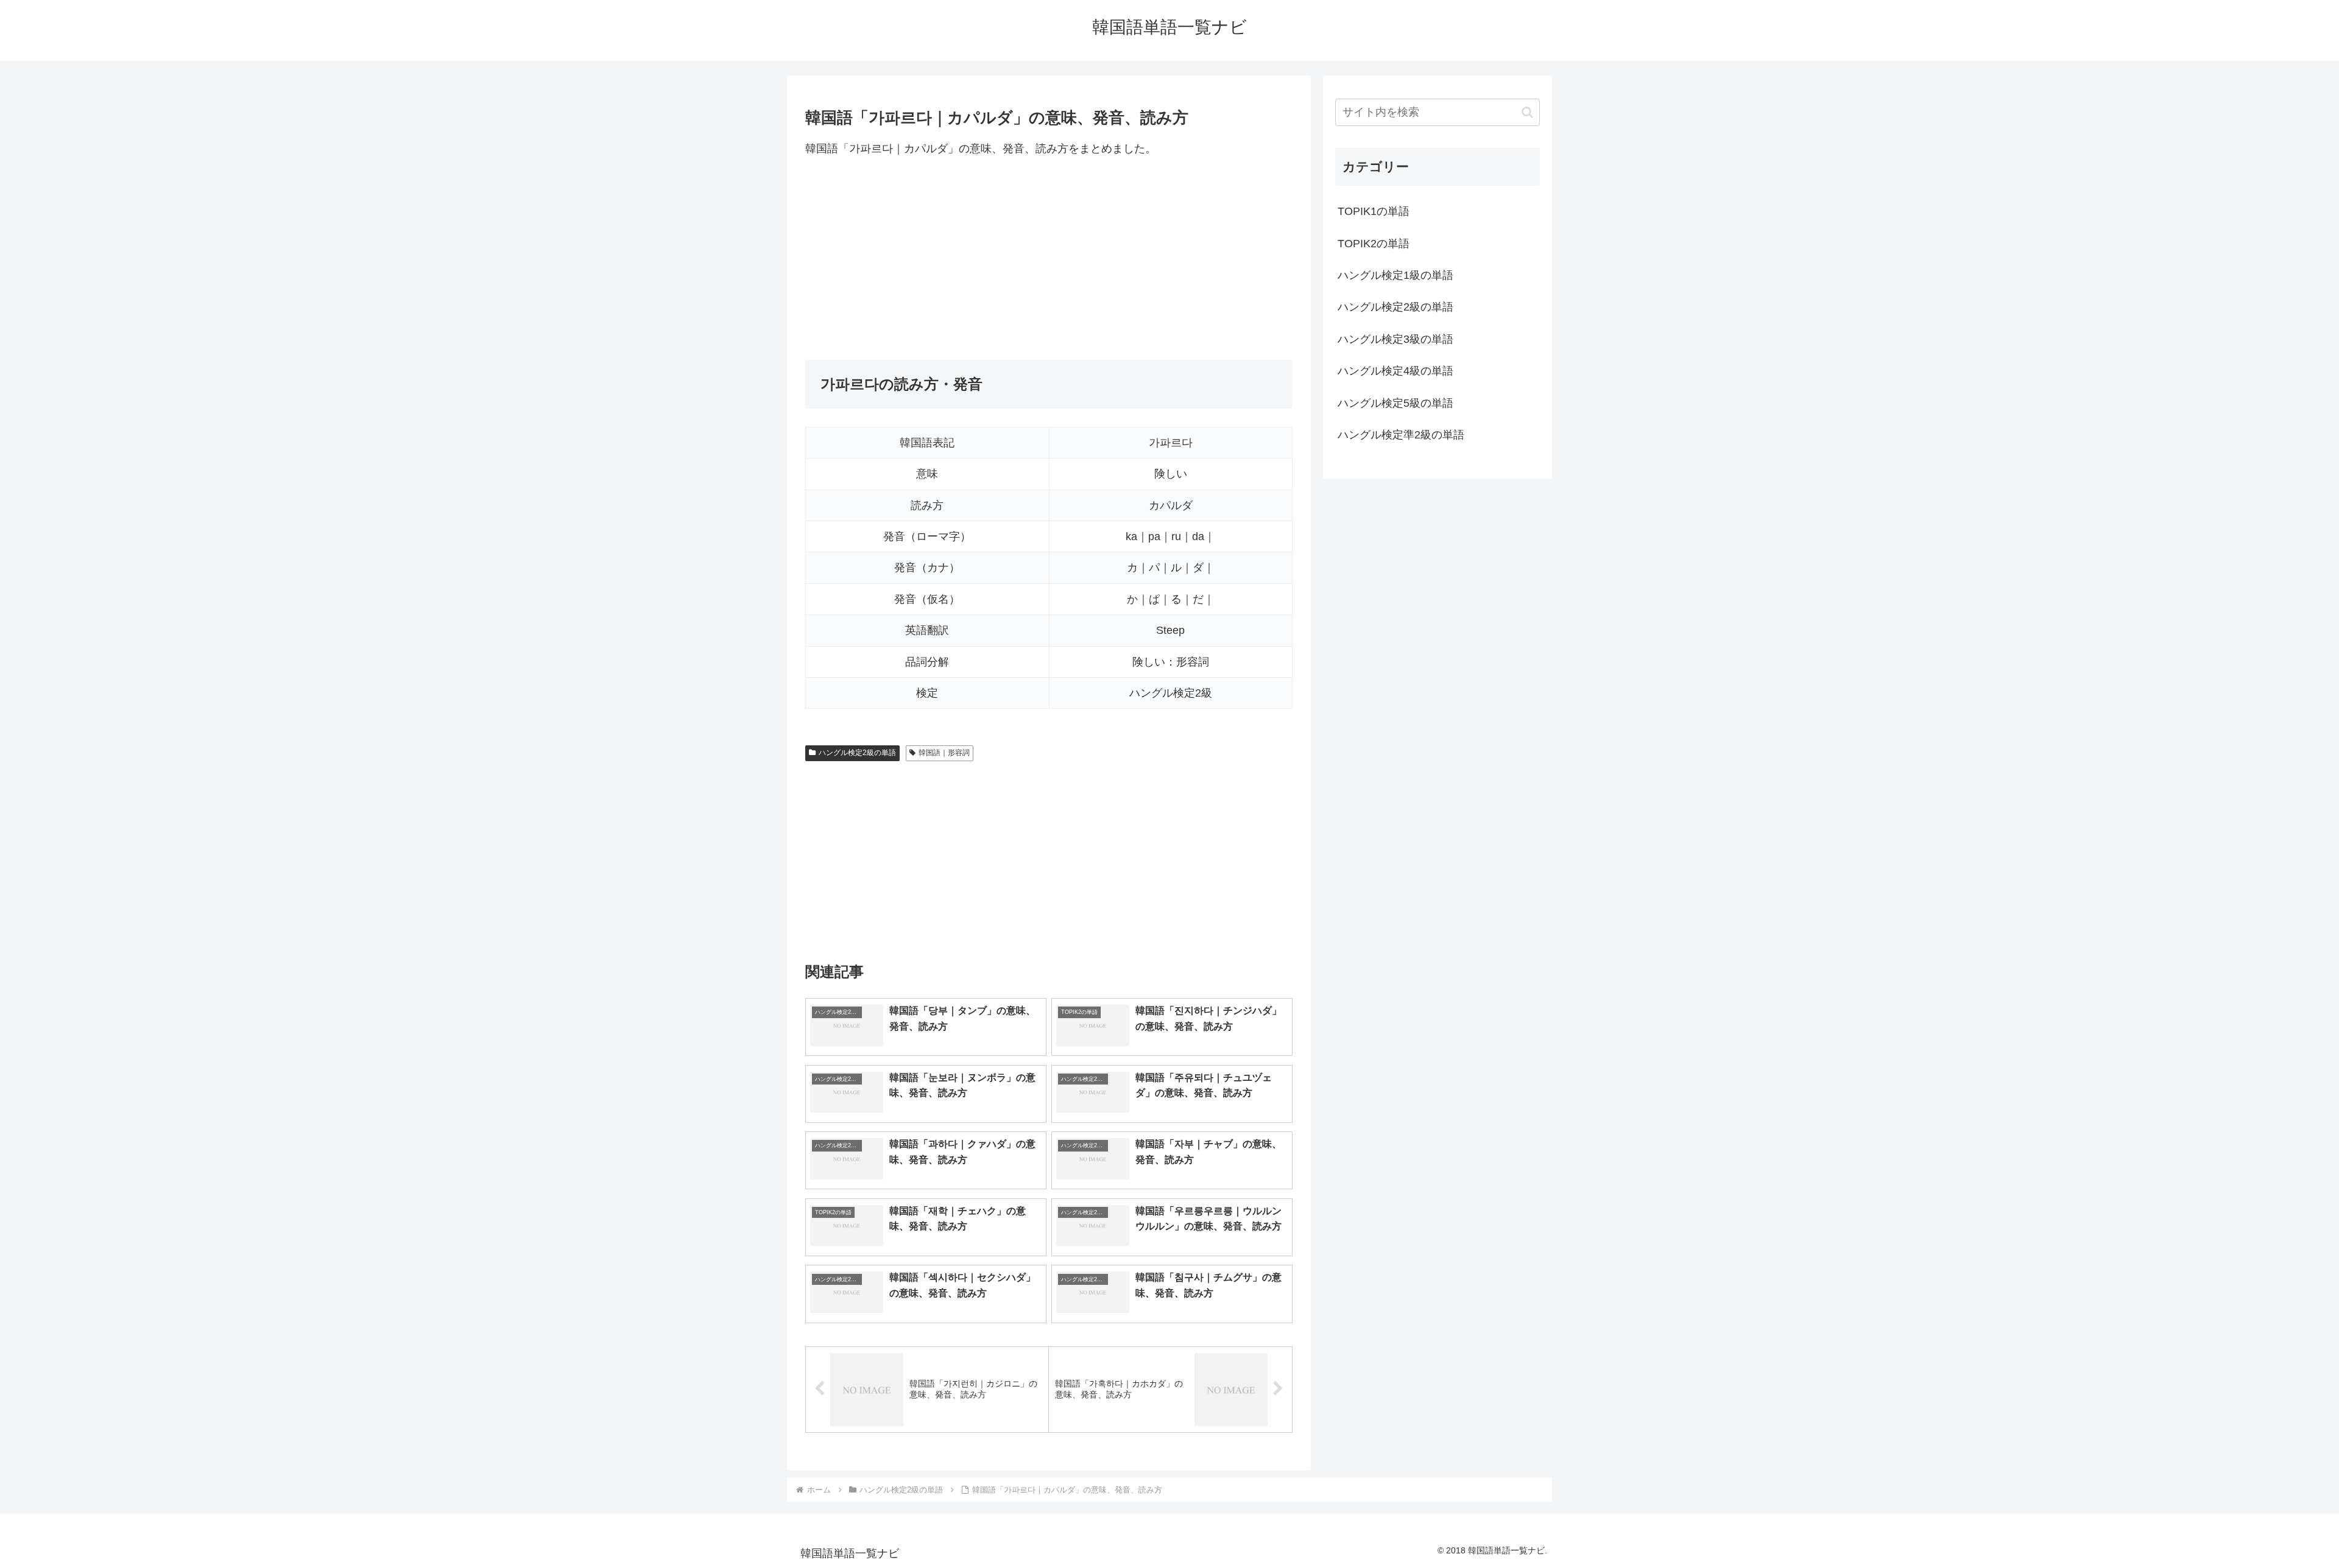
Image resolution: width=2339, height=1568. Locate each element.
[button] (1527, 112)
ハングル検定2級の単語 (857, 753)
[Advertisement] (1049, 259)
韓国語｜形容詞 (944, 753)
